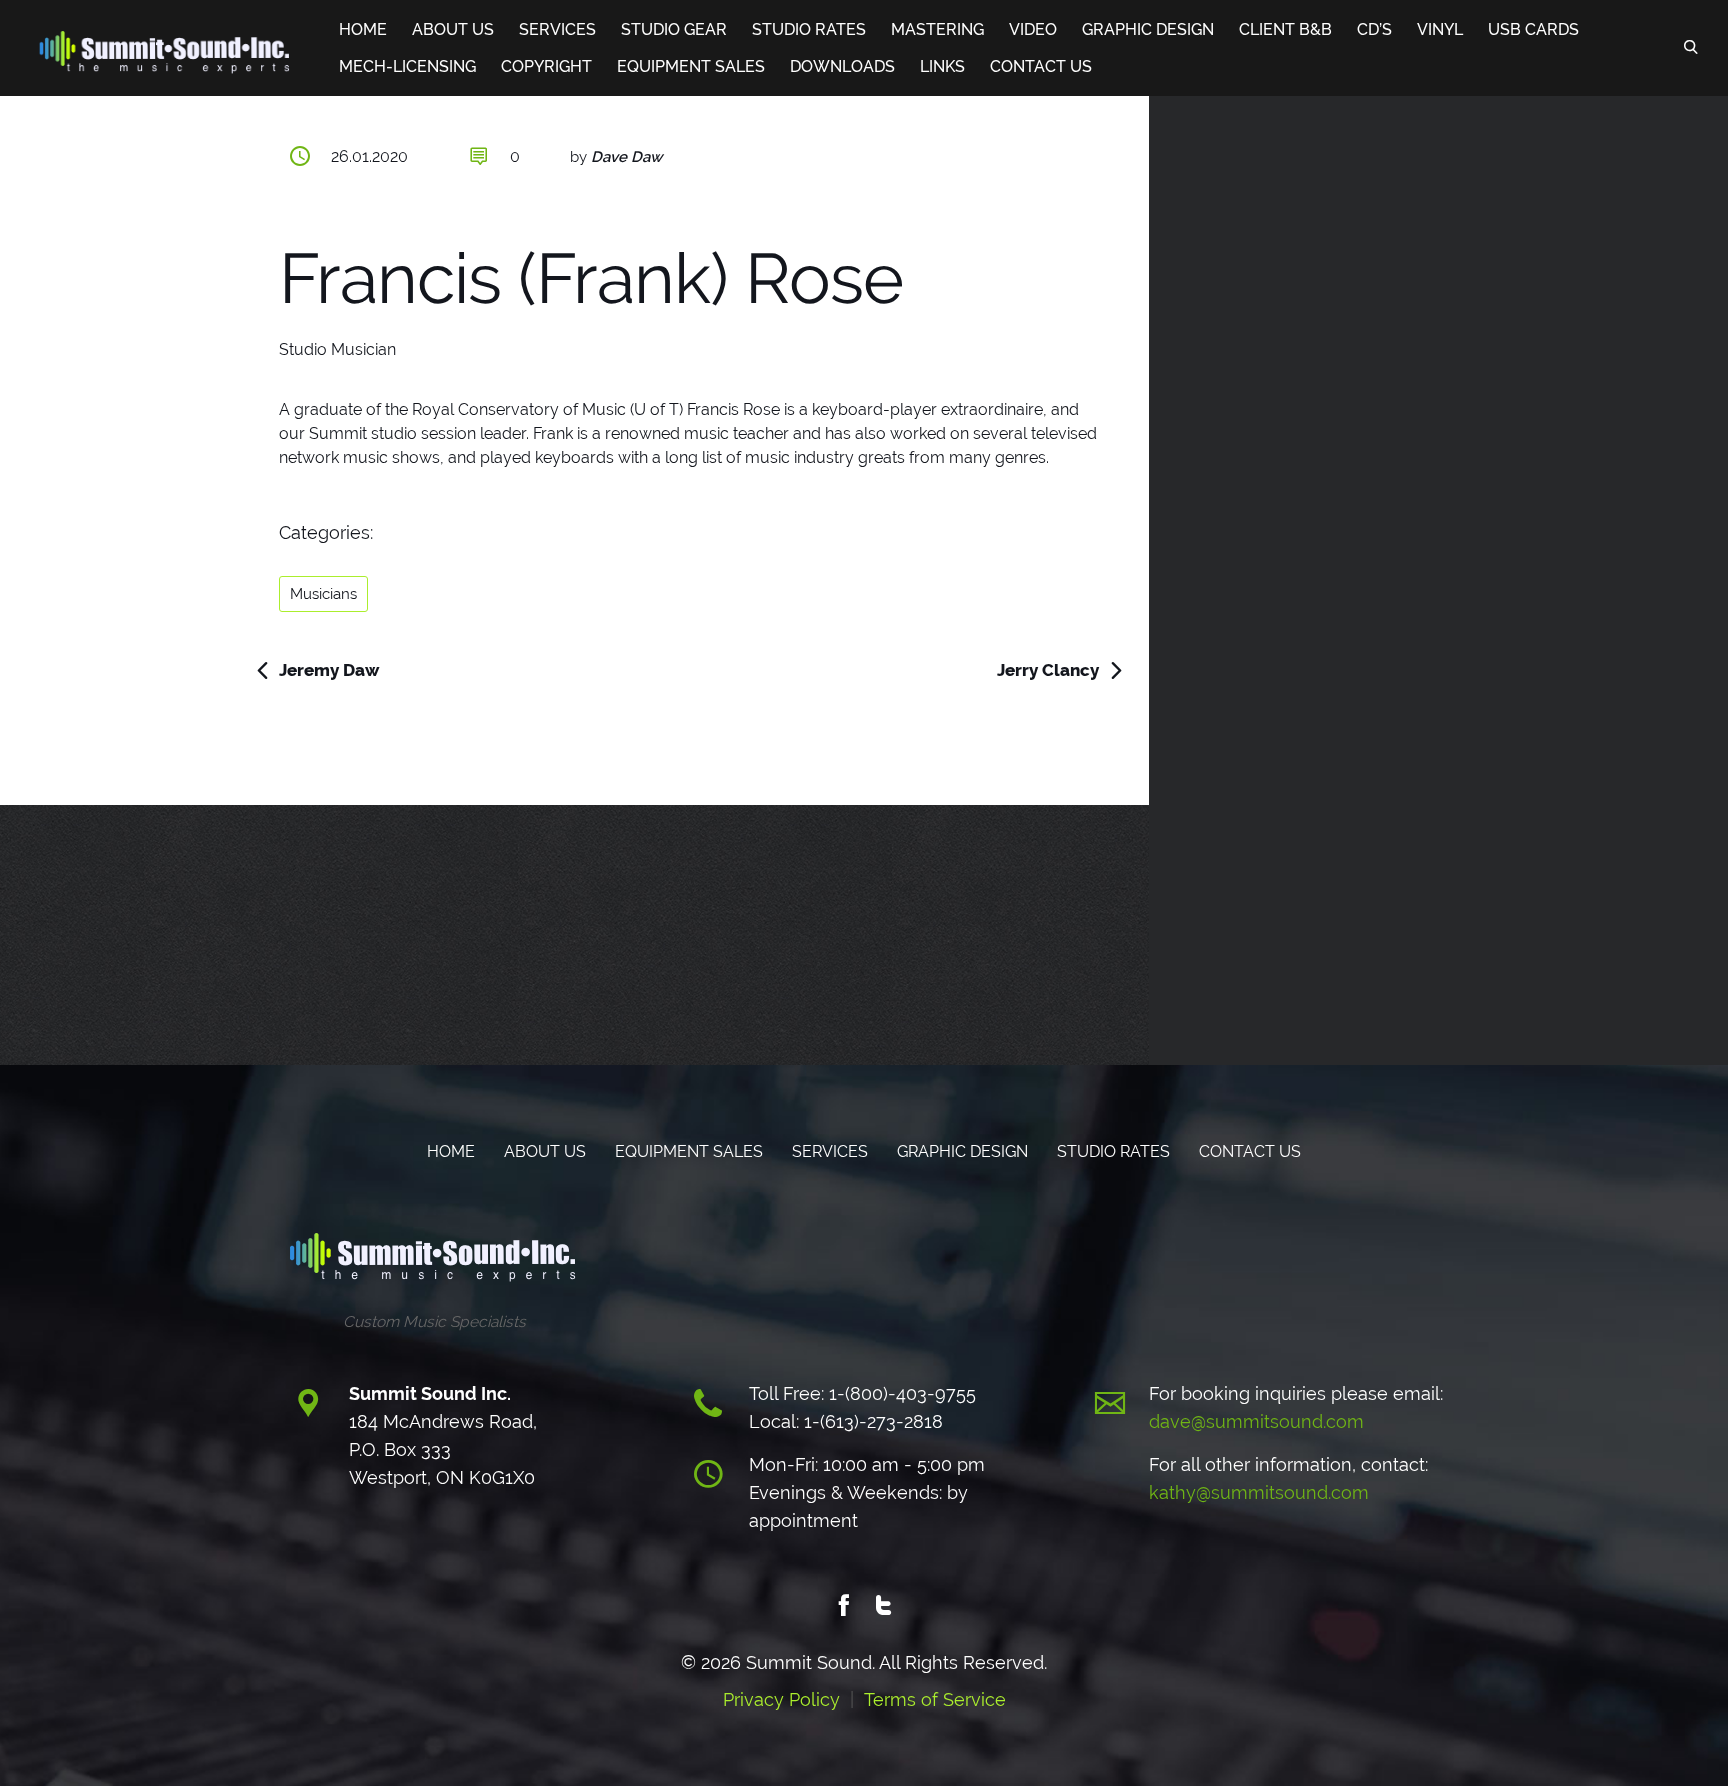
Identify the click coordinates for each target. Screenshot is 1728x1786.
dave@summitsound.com (1256, 1421)
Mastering (937, 29)
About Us (453, 29)
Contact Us (1041, 66)
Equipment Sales (691, 66)
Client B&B (1285, 29)
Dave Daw (626, 157)
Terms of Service (935, 1699)
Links (942, 66)
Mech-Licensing (407, 66)
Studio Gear (674, 29)
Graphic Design (1148, 29)
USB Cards (1533, 29)
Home (363, 29)
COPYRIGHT (546, 66)
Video (1033, 29)
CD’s (1374, 29)
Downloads (842, 66)
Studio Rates (809, 29)
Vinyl (1440, 29)
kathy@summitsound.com (1259, 1492)
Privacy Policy (781, 1699)
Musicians (323, 594)
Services (557, 29)
